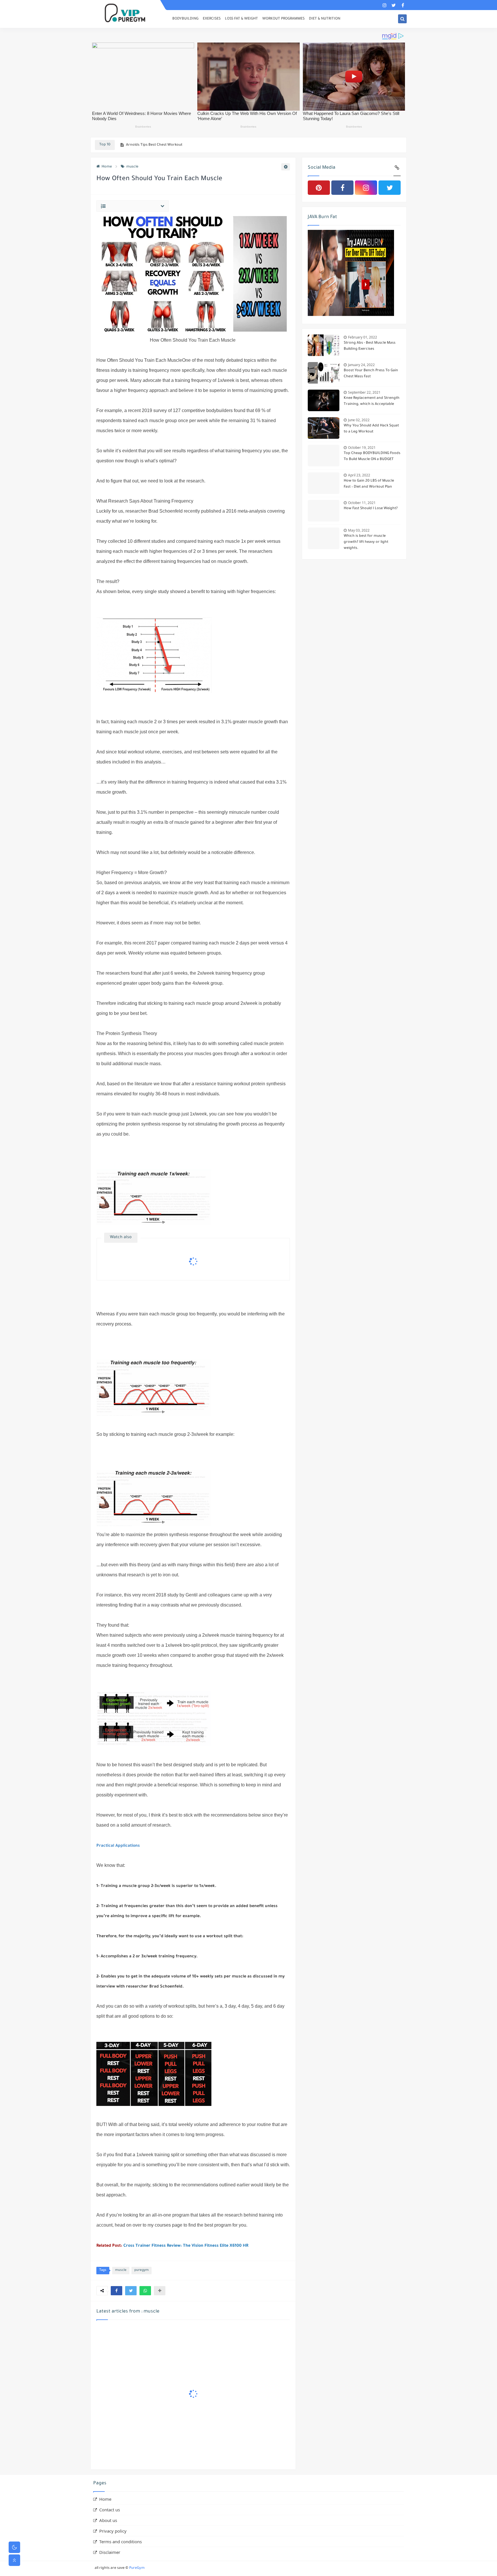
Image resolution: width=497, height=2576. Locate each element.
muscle (132, 167)
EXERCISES (212, 19)
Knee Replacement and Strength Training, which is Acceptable (372, 401)
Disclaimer (110, 2552)
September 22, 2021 (364, 392)
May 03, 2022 (359, 530)
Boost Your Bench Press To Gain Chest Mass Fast (371, 374)
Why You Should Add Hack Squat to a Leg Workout (371, 429)
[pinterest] (319, 188)
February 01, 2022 (363, 337)
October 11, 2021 (362, 503)
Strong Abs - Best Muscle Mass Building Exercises (370, 346)
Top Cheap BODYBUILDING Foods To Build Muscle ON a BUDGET (372, 456)
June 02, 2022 (359, 420)
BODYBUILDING (185, 19)
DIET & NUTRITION (325, 19)
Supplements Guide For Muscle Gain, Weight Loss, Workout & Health (183, 145)
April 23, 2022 (359, 475)
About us (108, 2520)
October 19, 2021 (362, 448)
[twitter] (394, 5)
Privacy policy (113, 2531)
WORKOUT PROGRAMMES (283, 19)
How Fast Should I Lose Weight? (371, 509)
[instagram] (384, 5)
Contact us (110, 2510)
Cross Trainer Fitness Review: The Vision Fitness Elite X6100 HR (186, 2246)
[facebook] (403, 5)
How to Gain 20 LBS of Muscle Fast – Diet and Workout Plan (369, 484)
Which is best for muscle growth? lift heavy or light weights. (366, 542)
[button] (116, 2291)
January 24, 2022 (361, 365)
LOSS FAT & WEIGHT (241, 19)
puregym (142, 2270)
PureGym (137, 2568)
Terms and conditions (121, 2542)
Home (107, 167)
